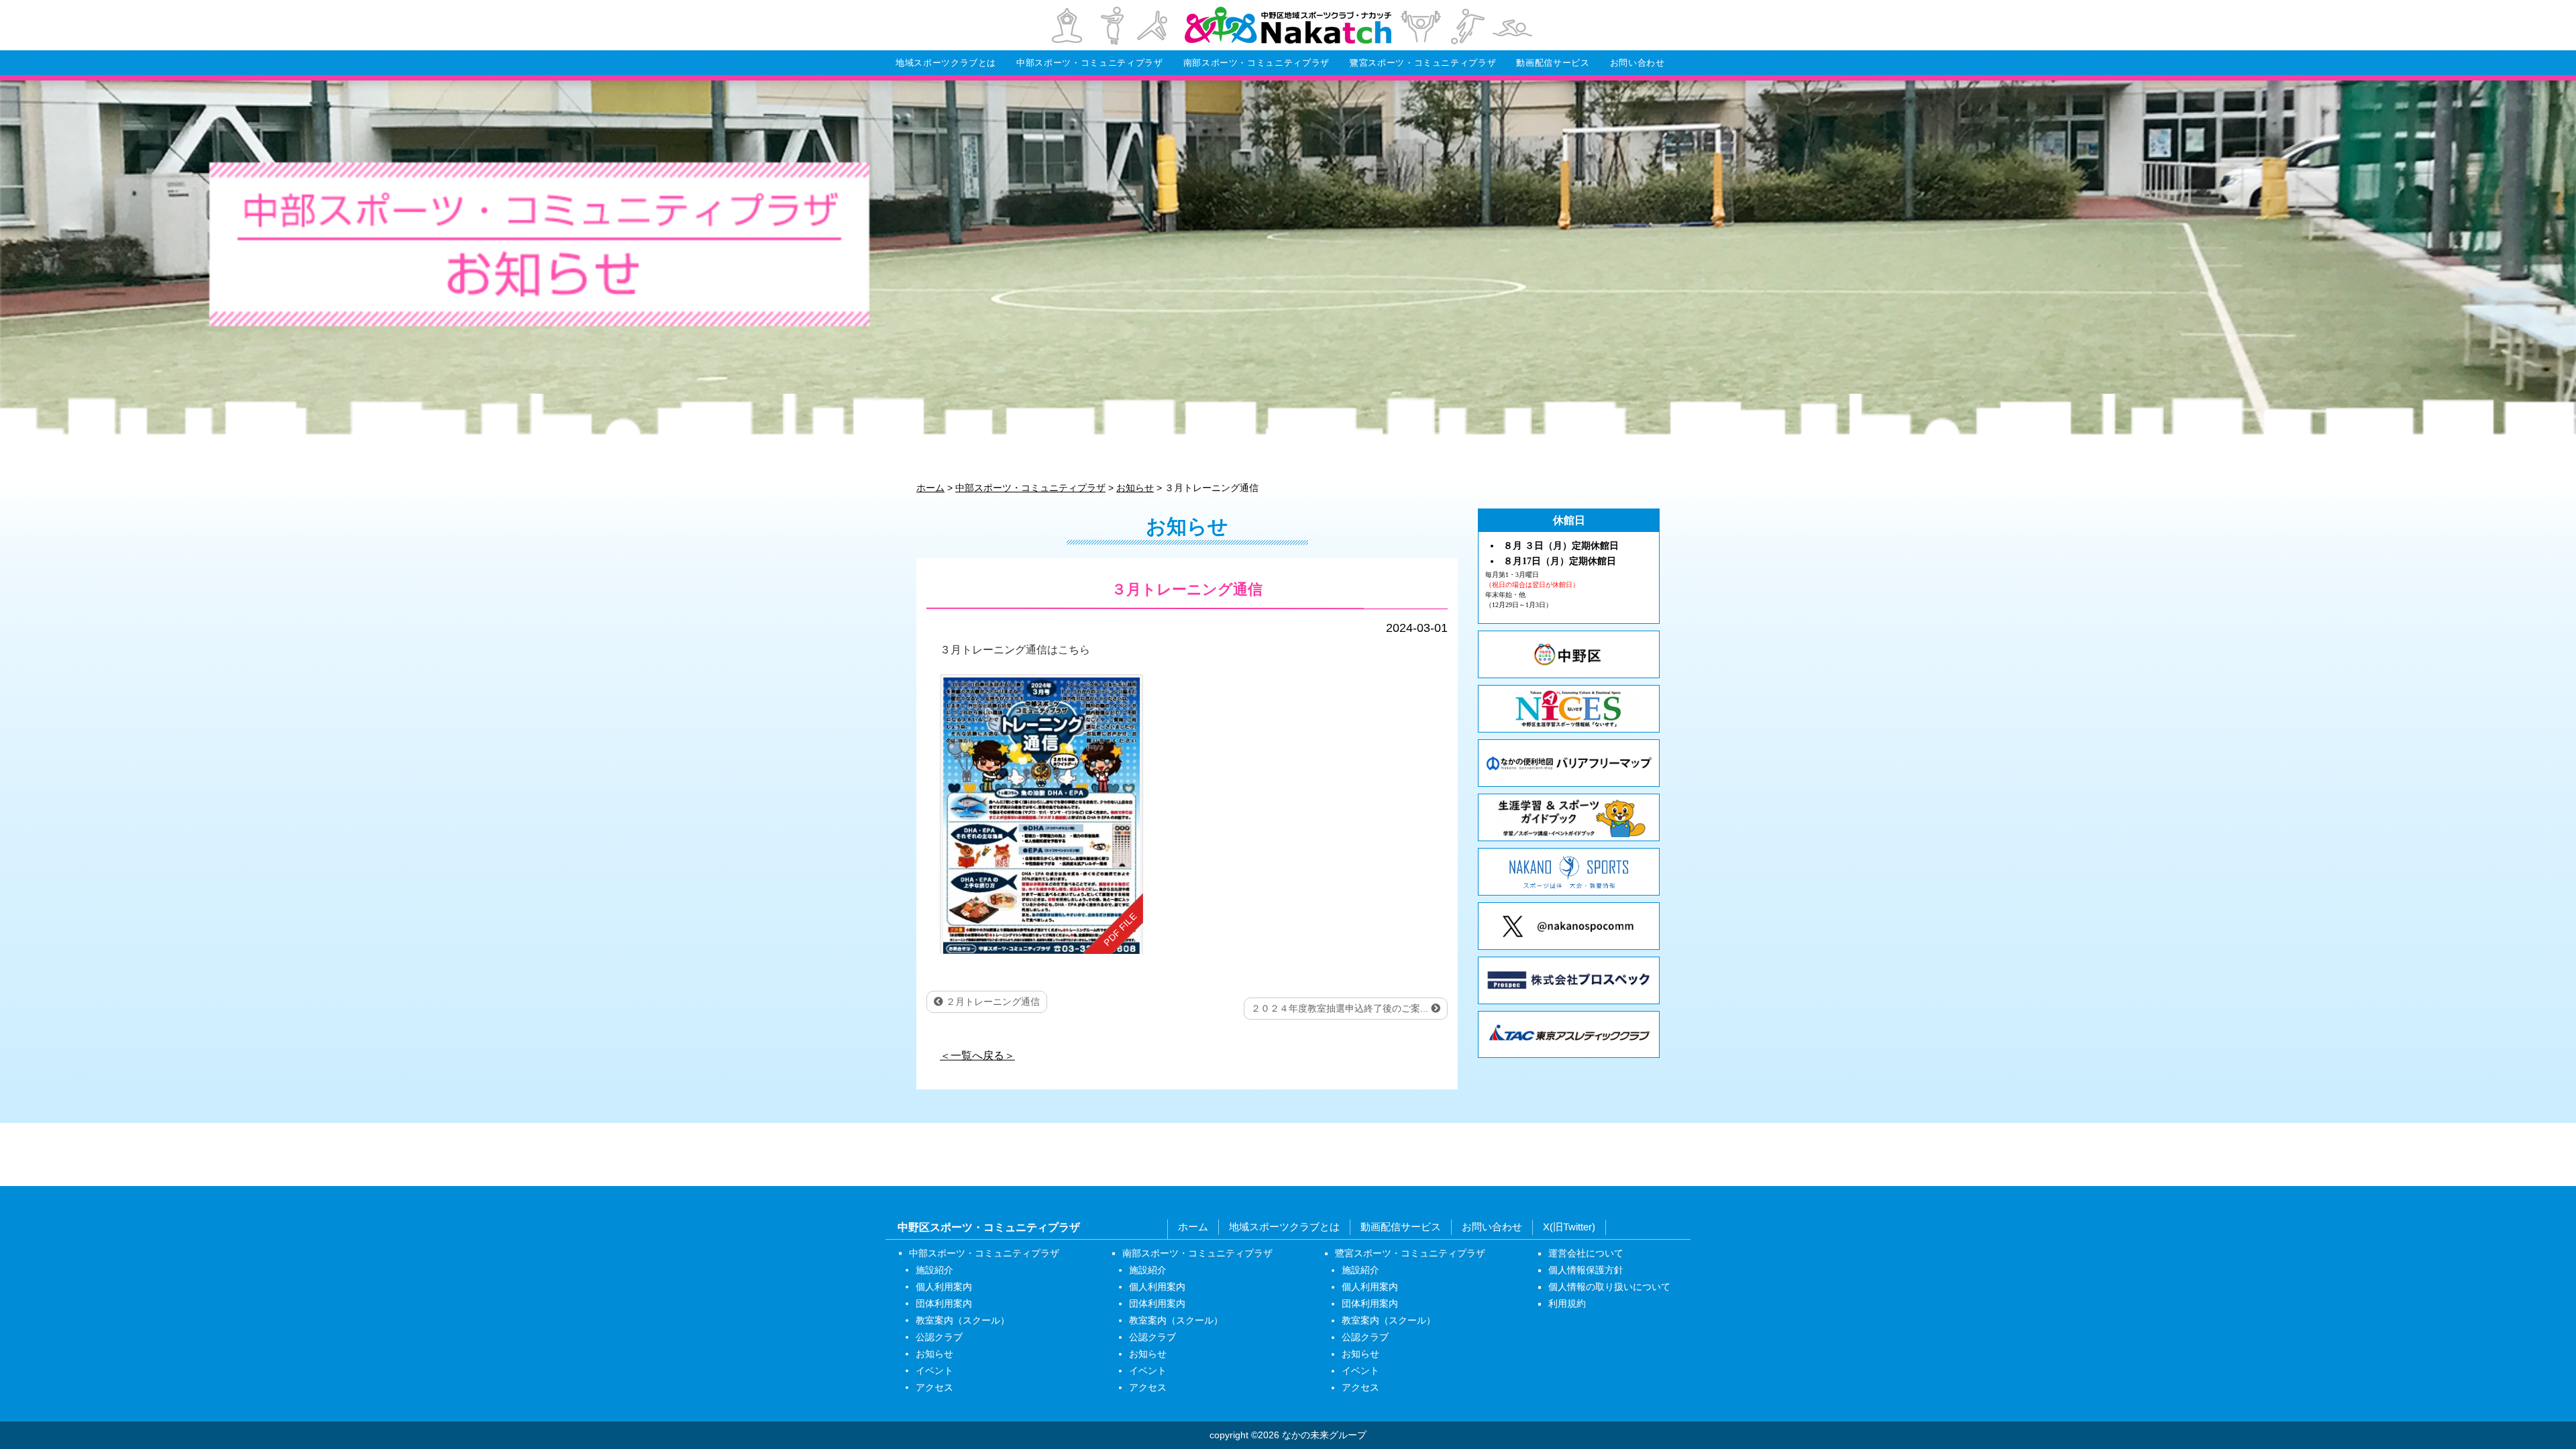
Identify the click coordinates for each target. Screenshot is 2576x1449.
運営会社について (1586, 1253)
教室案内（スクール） (963, 1320)
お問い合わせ (1638, 63)
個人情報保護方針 (1586, 1270)
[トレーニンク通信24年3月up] (1041, 813)
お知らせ (934, 1354)
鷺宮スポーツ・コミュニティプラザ (1423, 63)
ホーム (1193, 1227)
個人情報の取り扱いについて (1609, 1287)
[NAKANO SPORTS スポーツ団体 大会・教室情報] (1569, 872)
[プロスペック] (1569, 980)
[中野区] (1569, 654)
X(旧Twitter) (1569, 1227)
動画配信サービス (1553, 63)
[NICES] (1569, 709)
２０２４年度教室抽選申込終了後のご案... (1341, 1008)
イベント (934, 1371)
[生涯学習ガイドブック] (1569, 817)
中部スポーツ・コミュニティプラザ (1089, 63)
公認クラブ (939, 1337)
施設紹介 (934, 1270)
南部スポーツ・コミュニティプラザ (1256, 63)
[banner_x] (1569, 926)
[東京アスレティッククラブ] (1569, 1035)
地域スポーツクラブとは (946, 63)
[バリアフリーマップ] (1569, 763)
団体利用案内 (944, 1303)
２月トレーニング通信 (991, 1002)
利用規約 (1567, 1303)
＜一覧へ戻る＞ (977, 1055)
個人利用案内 (944, 1287)
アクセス (934, 1387)
